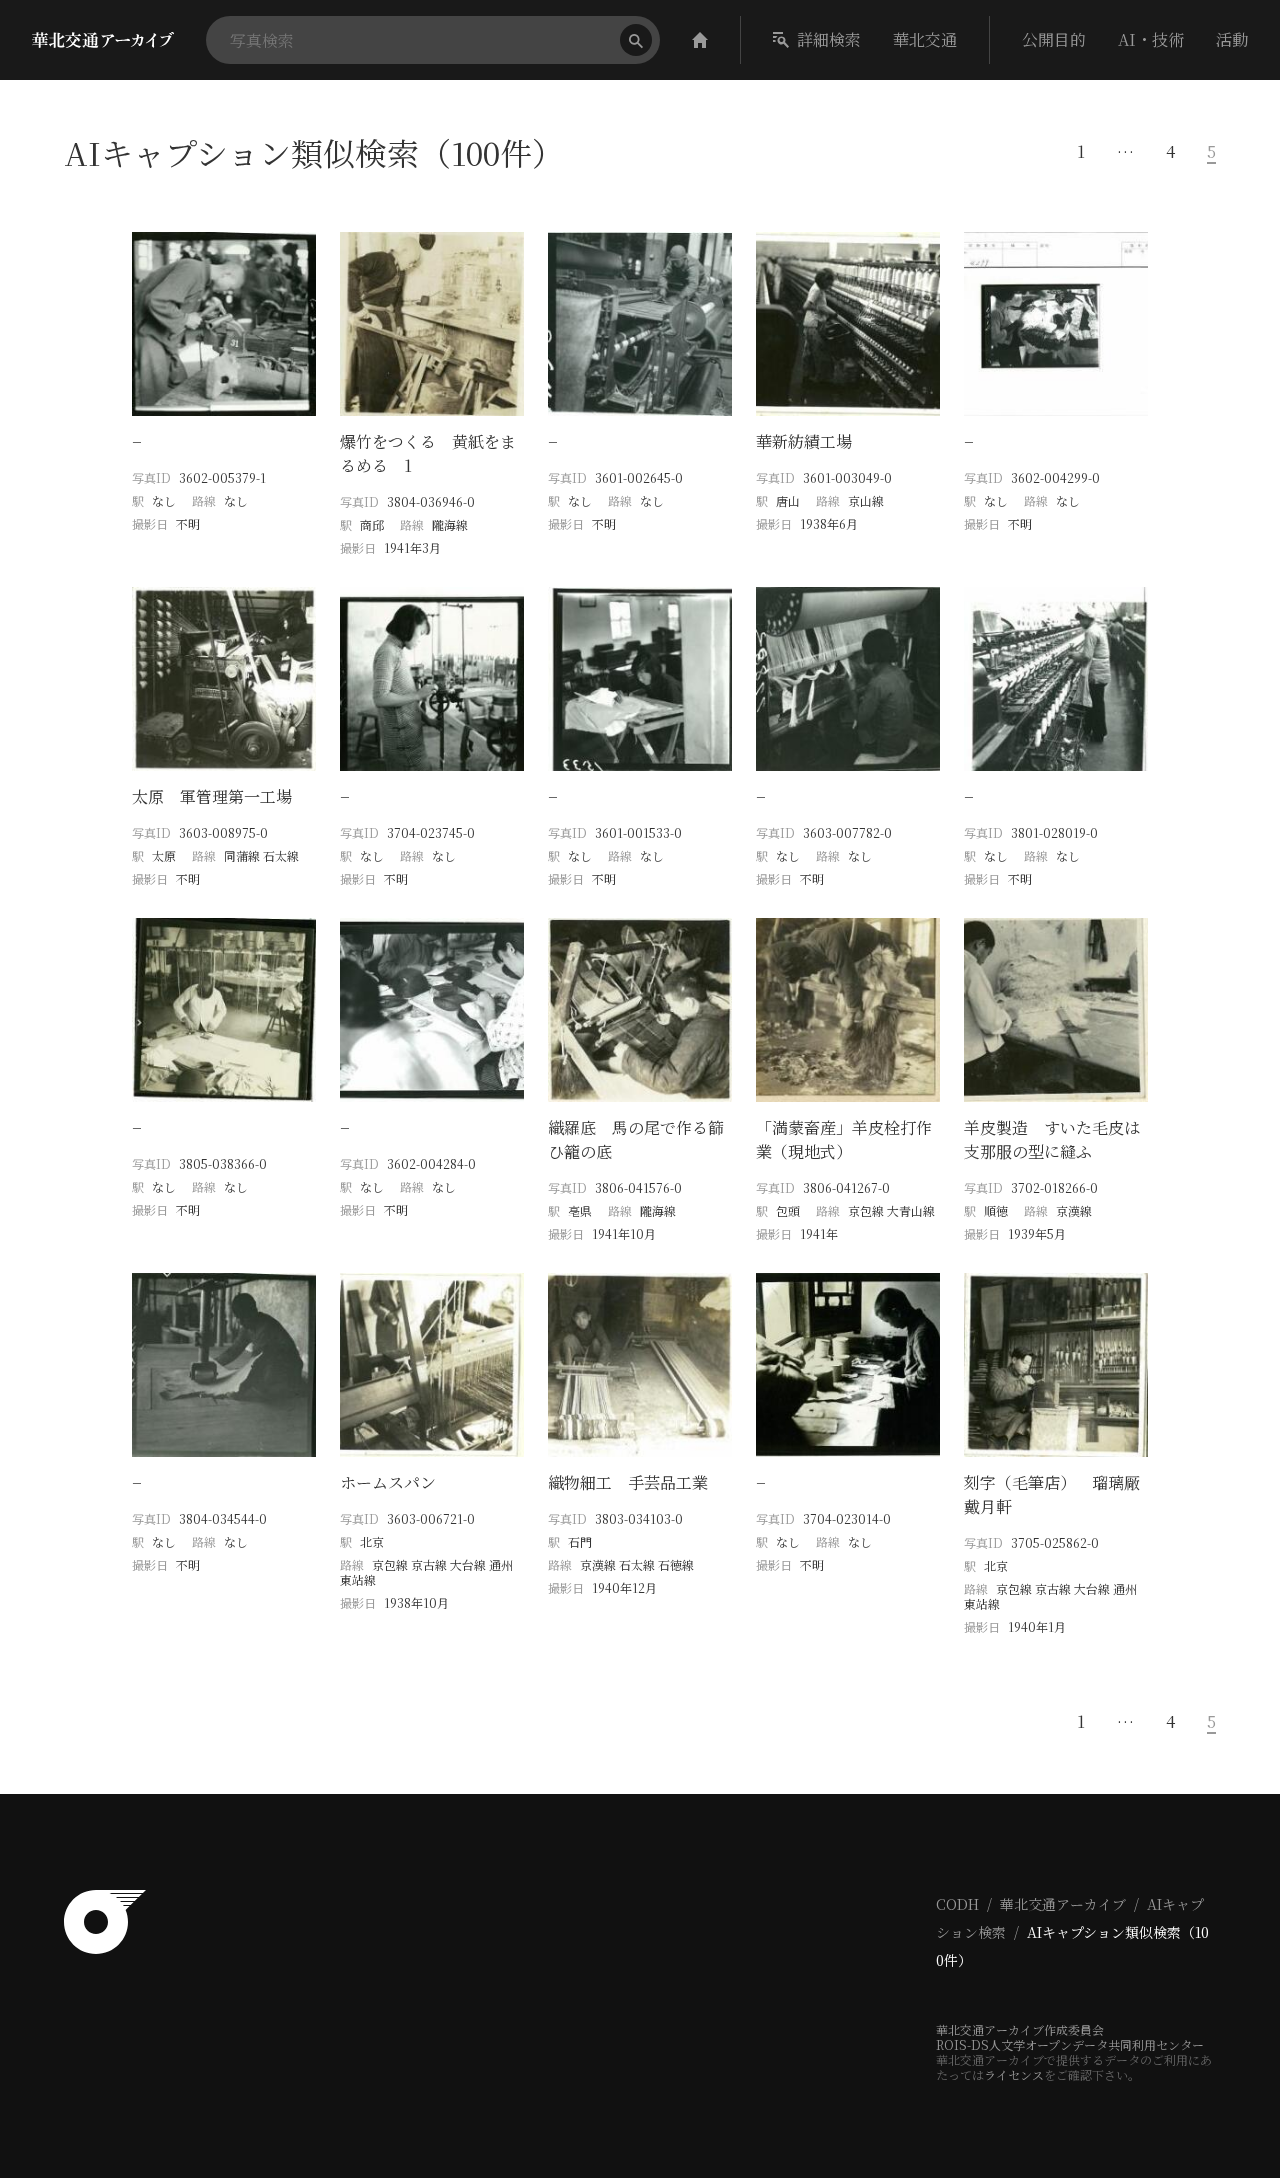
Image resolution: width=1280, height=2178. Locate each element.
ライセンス (1014, 2074)
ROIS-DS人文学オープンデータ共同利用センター (1070, 2044)
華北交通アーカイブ (1063, 1904)
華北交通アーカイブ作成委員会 (1020, 2029)
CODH (957, 1904)
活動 (1232, 39)
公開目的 (1054, 39)
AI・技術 (1151, 39)
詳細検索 (829, 39)
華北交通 (925, 39)
